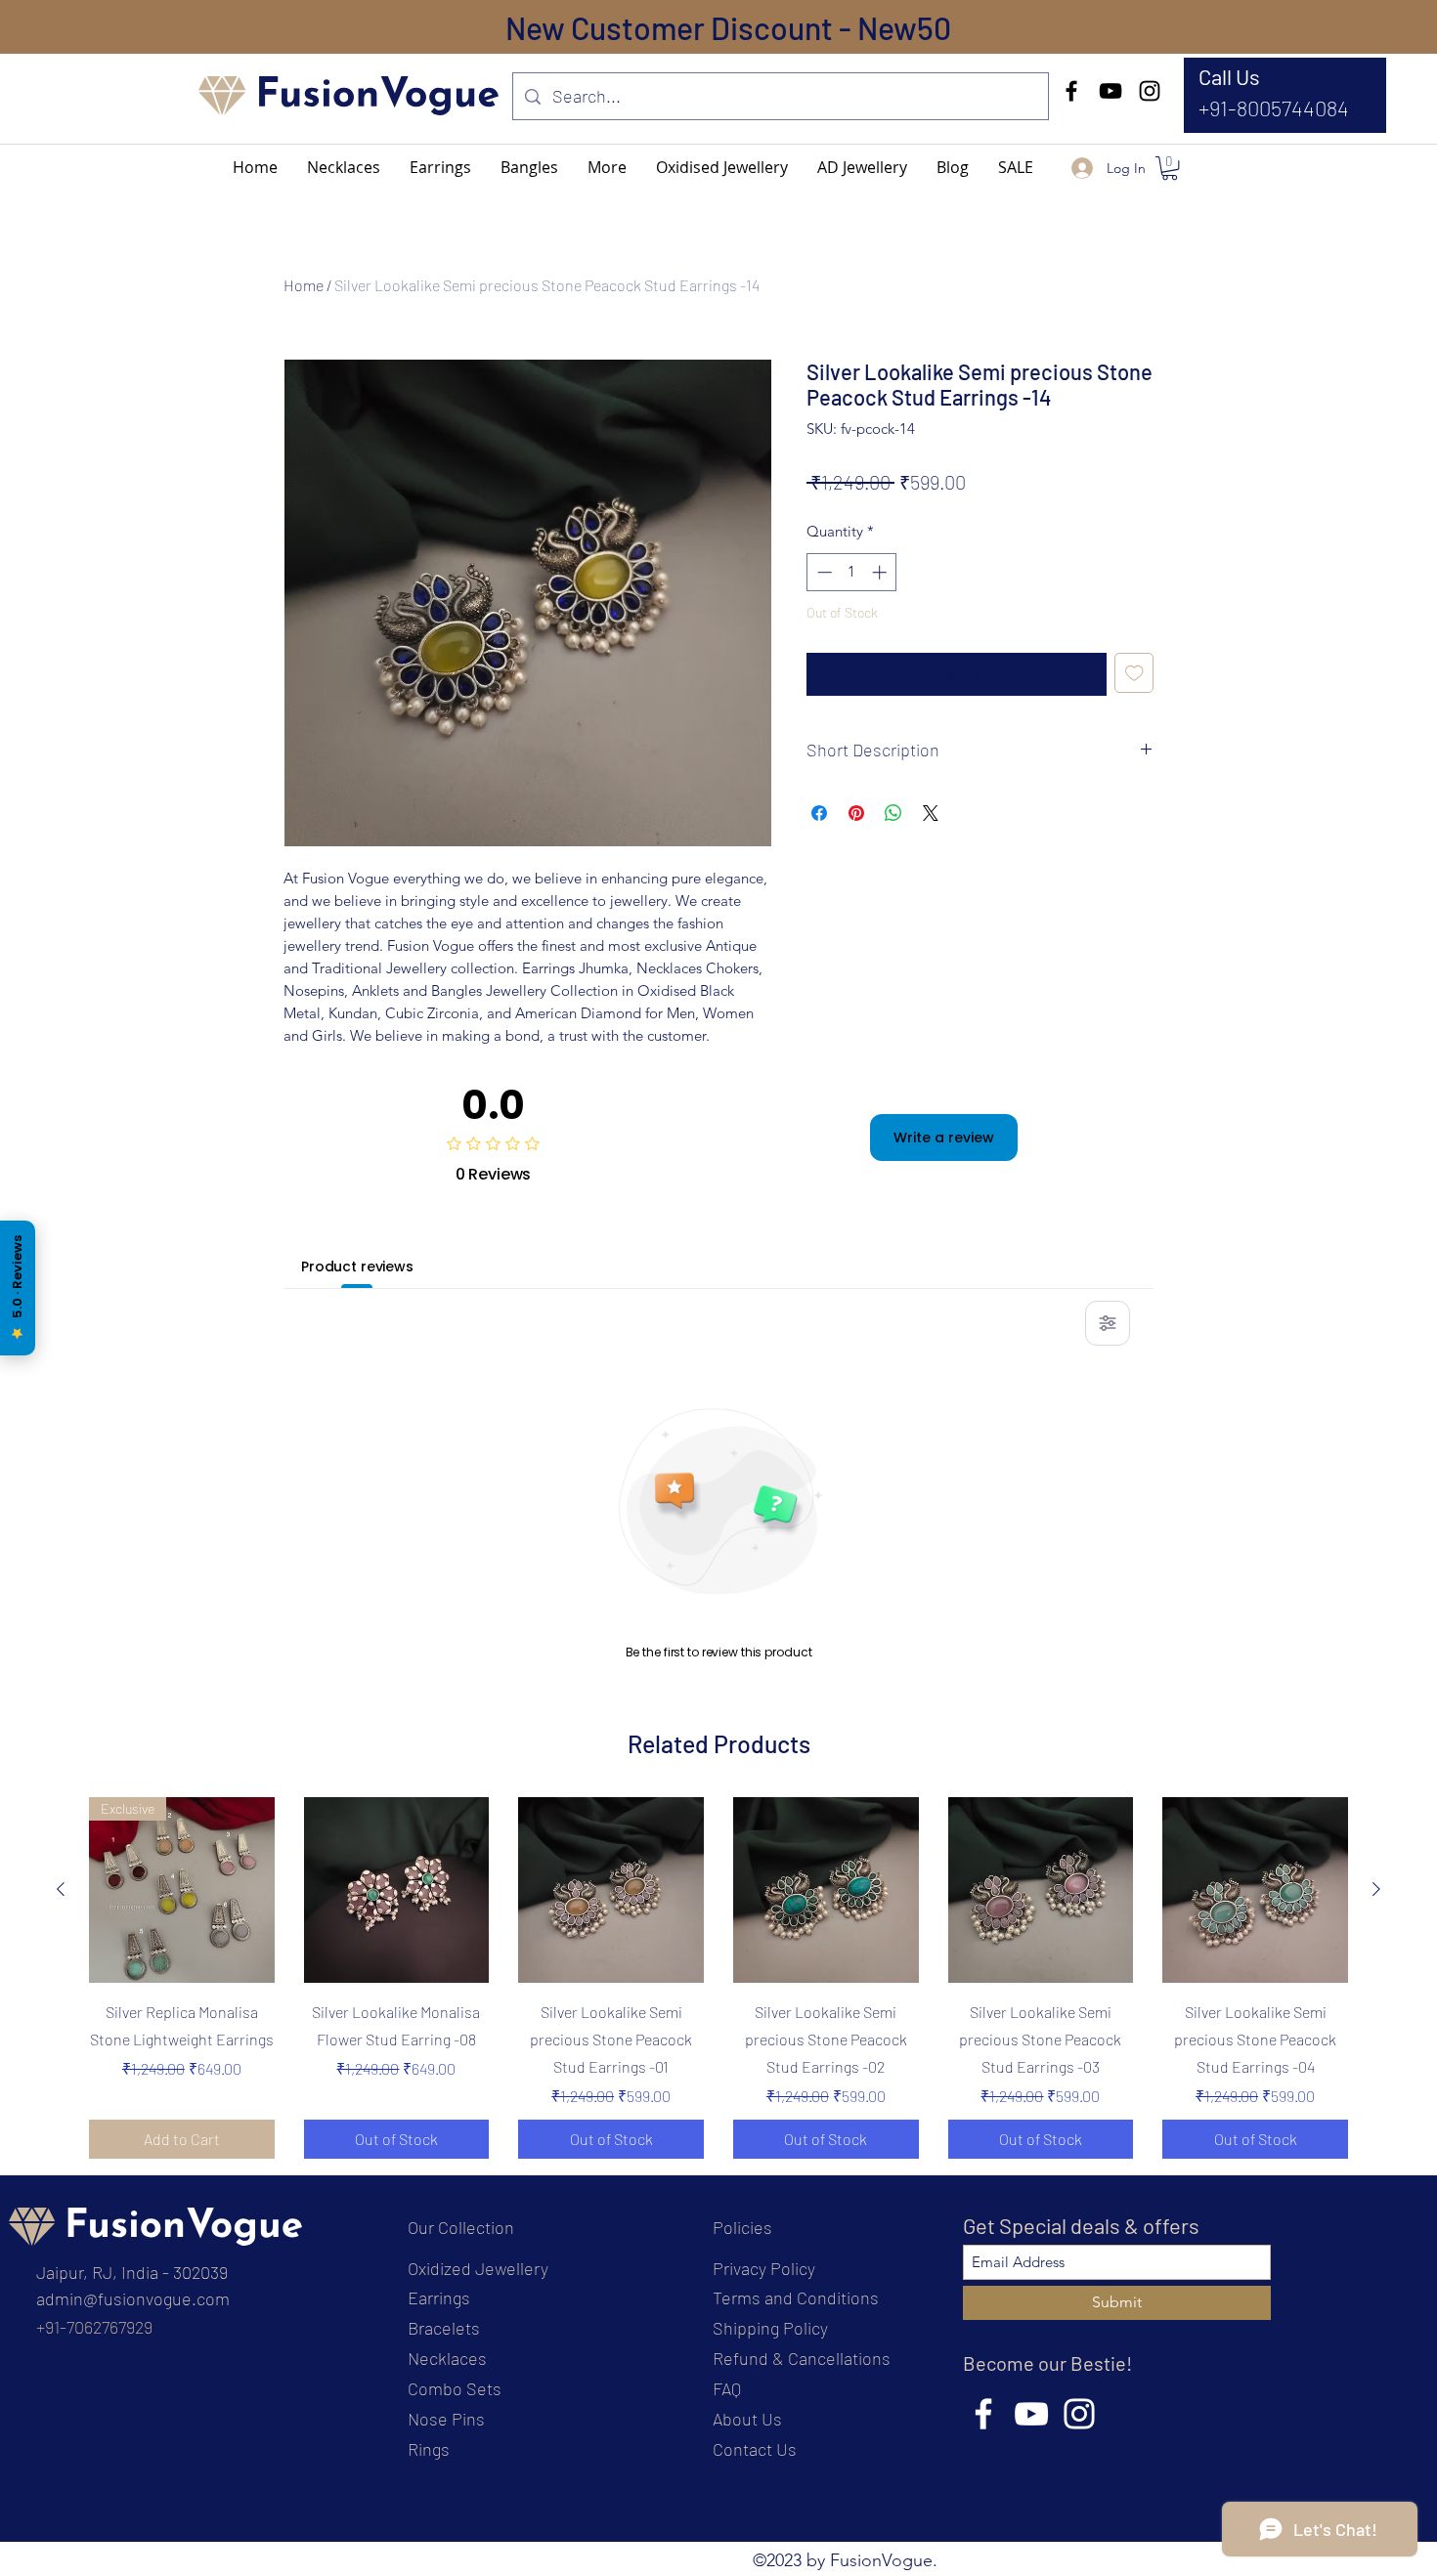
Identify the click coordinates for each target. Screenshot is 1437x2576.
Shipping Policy (770, 2328)
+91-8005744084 (1274, 107)
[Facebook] (1071, 91)
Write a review (944, 1138)
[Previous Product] (61, 1889)
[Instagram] (1150, 91)
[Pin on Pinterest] (856, 813)
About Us (747, 2419)
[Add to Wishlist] (1134, 673)
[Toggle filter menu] (1108, 1323)
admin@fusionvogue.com (133, 2298)
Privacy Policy (764, 2268)
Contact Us (755, 2449)
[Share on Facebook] (819, 813)
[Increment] (881, 572)
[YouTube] (1110, 91)
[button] (607, 167)
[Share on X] (931, 813)
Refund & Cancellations (802, 2358)
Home (304, 285)
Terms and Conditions (796, 2297)
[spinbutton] (852, 572)
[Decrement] (823, 572)
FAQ (727, 2388)
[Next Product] (1376, 1889)
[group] (718, 1978)
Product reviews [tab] (357, 1267)
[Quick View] (397, 1890)
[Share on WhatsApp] (893, 813)
